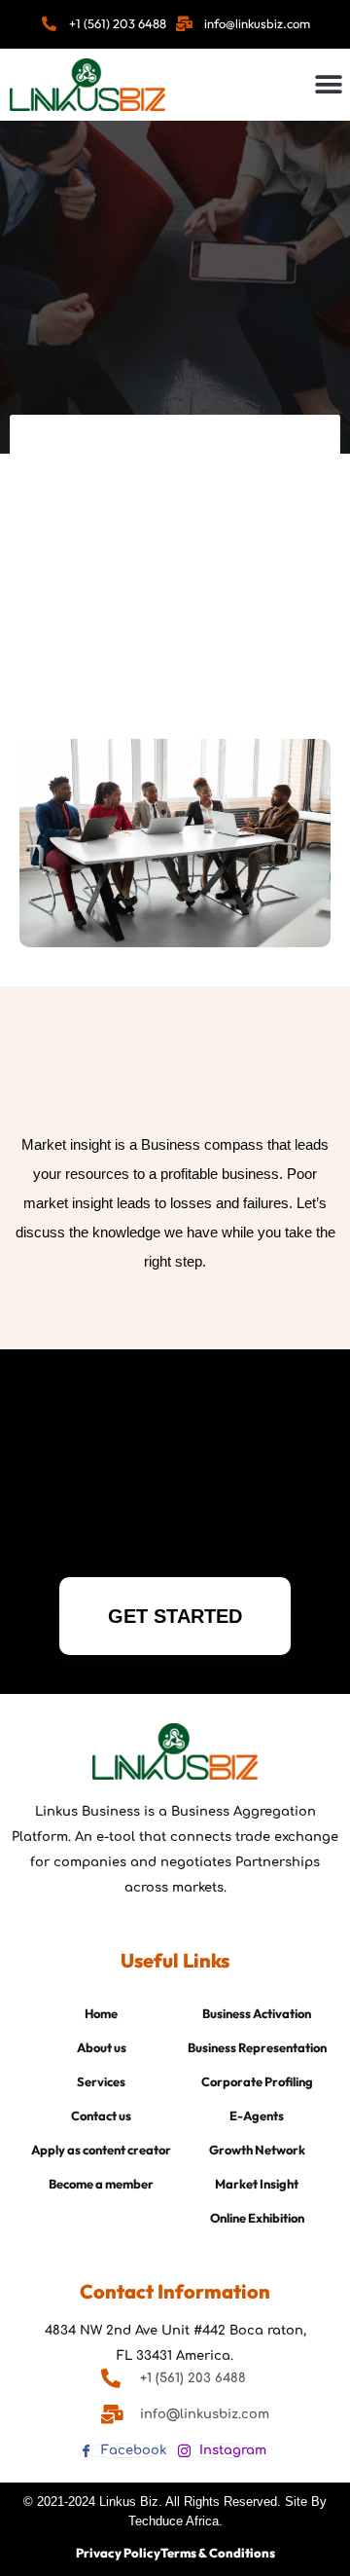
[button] (328, 84)
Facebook (132, 2450)
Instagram (231, 2450)
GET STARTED (175, 1616)
